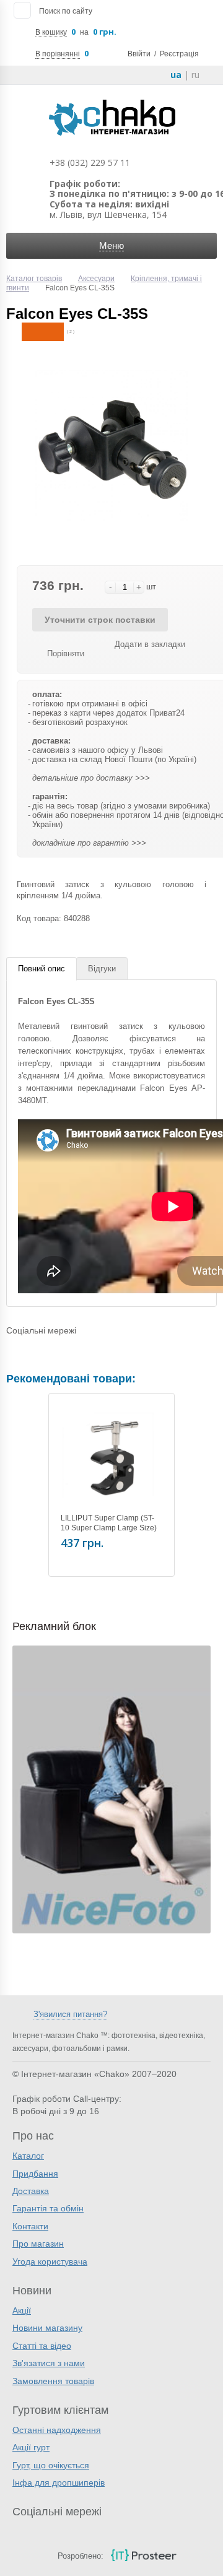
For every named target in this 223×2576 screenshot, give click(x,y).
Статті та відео (42, 2346)
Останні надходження (57, 2430)
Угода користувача (50, 2262)
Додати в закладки (150, 644)
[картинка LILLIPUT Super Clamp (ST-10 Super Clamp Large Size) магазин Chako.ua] (111, 1456)
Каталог (28, 2156)
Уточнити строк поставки (100, 620)
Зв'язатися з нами (49, 2363)
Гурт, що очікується (51, 2465)
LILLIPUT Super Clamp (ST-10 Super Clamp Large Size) (109, 1523)
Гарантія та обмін (48, 2208)
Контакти (30, 2226)
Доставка (31, 2191)
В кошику (51, 32)
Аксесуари (96, 279)
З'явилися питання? (70, 2014)
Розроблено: (81, 2556)
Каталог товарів (34, 279)
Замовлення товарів (53, 2381)
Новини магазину (47, 2328)
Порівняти (66, 653)
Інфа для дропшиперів (59, 2483)
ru (195, 75)
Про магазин (38, 2244)
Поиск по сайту (66, 11)
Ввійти (139, 54)
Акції (22, 2310)
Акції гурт (31, 2447)
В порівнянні (58, 54)
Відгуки (102, 969)
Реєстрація (179, 54)
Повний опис (42, 969)
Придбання (35, 2174)
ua (176, 75)
